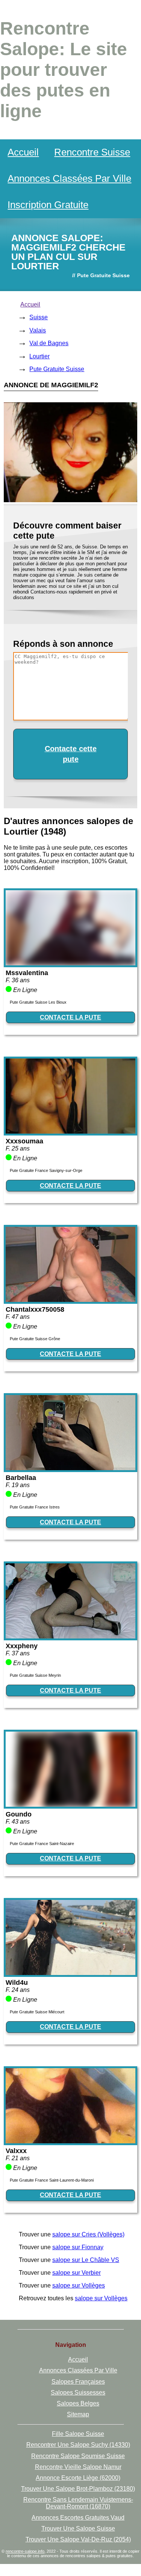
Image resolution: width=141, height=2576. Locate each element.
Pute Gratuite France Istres (35, 1507)
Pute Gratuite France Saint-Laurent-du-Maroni (52, 2180)
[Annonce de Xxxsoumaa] (70, 1132)
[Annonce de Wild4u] (70, 1973)
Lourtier (39, 356)
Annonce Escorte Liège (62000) (78, 2478)
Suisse (39, 317)
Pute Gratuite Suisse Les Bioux (38, 1002)
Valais (38, 330)
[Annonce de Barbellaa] (70, 1468)
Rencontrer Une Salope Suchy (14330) (78, 2445)
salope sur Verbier (77, 2273)
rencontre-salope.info (25, 2551)
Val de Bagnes (49, 343)
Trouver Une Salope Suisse (78, 2528)
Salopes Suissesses (78, 2393)
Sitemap (78, 2414)
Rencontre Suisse (92, 152)
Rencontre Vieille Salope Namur (78, 2467)
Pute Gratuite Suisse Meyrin (35, 1675)
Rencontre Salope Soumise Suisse (78, 2456)
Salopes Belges (78, 2403)
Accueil (23, 152)
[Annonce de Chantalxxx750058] (70, 1300)
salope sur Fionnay (78, 2247)
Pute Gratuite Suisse (57, 369)
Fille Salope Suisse (78, 2434)
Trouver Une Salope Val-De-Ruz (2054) (78, 2539)
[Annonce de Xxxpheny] (70, 1636)
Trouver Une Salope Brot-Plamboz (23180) (78, 2489)
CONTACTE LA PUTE (70, 1017)
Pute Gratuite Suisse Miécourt (37, 2012)
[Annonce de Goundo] (70, 1805)
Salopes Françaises (78, 2382)
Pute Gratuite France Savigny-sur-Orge (46, 1170)
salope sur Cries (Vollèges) (88, 2234)
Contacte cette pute (71, 754)
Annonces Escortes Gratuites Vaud (78, 2518)
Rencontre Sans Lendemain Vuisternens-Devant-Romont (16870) (78, 2503)
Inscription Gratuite (48, 205)
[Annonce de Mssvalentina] (70, 963)
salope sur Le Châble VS (86, 2260)
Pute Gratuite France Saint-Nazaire (42, 1844)
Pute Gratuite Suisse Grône (35, 1339)
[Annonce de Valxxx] (70, 2141)
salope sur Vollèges (79, 2285)
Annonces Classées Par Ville (69, 178)
